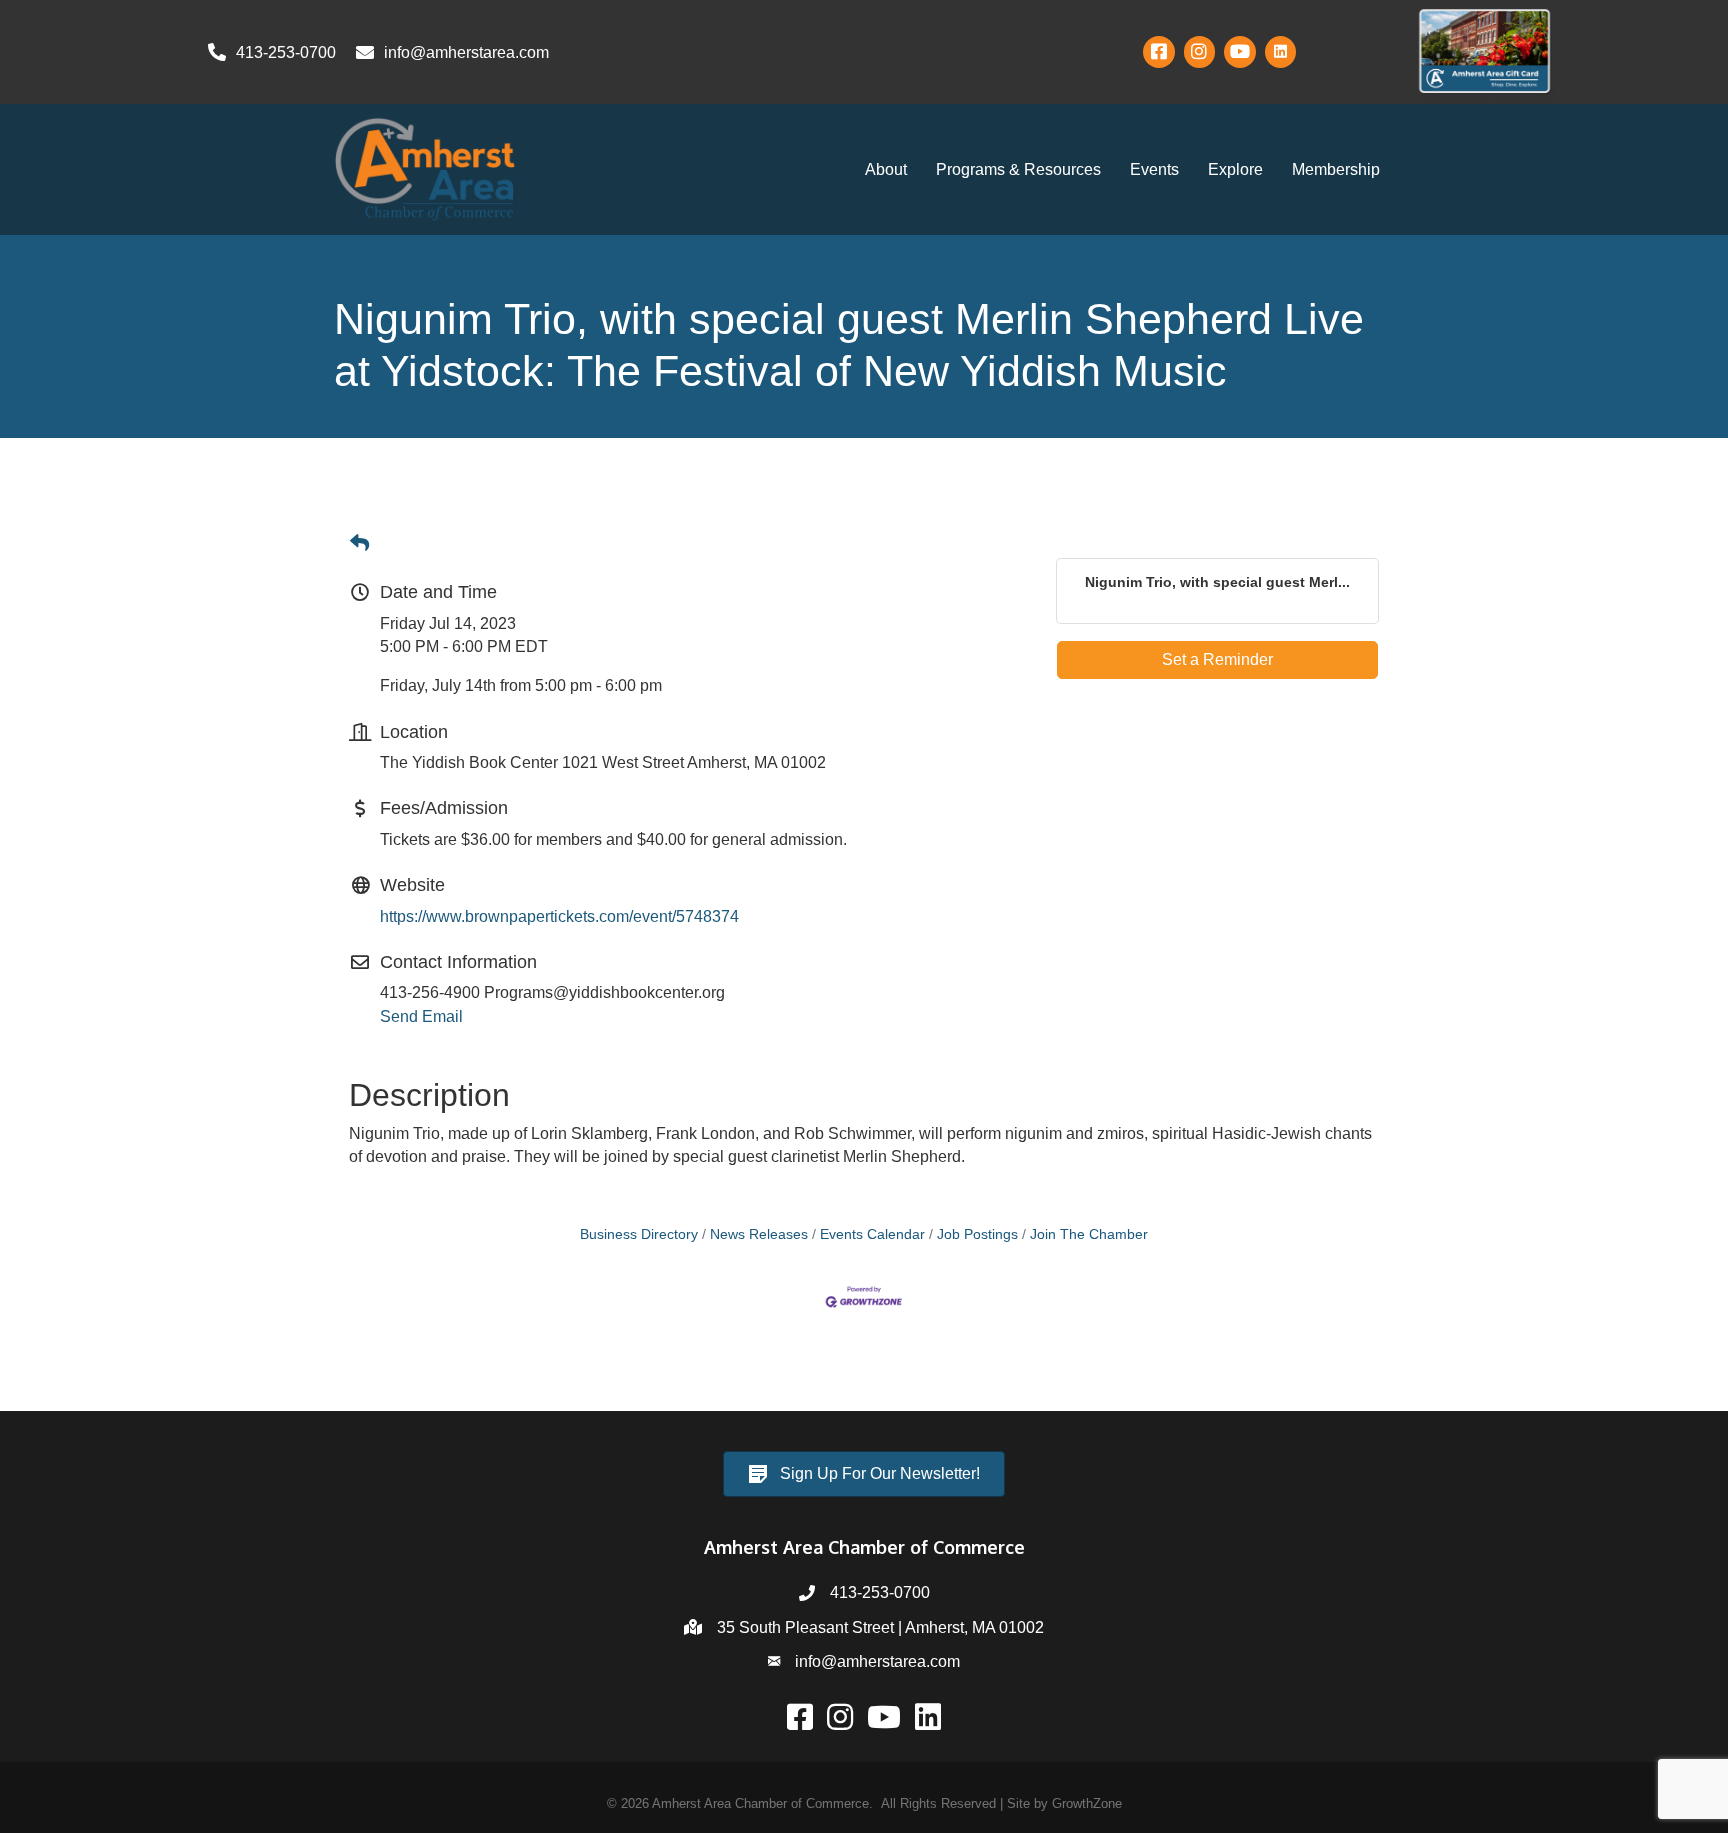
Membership (1336, 169)
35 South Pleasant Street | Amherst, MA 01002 (880, 1627)
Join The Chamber (1089, 1234)
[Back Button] (359, 544)
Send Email (421, 1016)
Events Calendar (872, 1234)
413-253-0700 (880, 1592)
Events (1154, 169)
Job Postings (977, 1234)
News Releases (759, 1234)
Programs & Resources (1018, 169)
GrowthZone (1087, 1803)
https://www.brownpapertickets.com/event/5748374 (559, 916)
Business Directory (639, 1234)
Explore (1235, 169)
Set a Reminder (1217, 659)
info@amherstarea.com (877, 1661)
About (886, 169)
